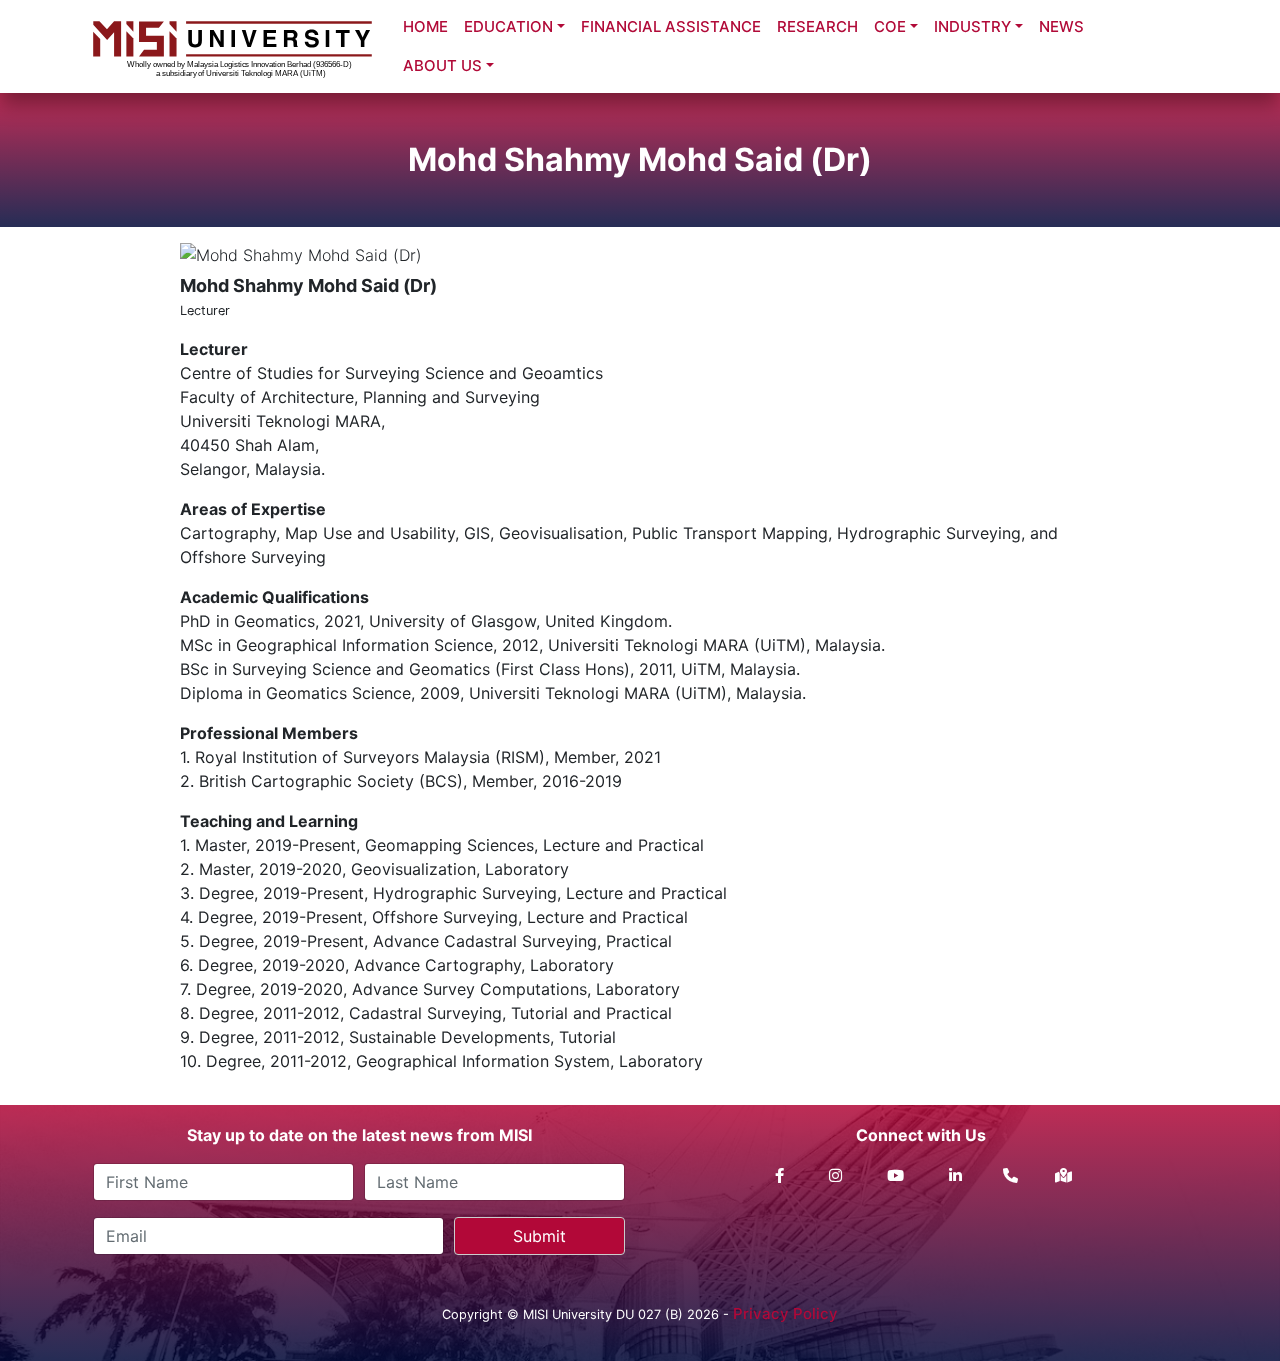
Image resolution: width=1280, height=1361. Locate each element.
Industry (972, 26)
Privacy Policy (785, 1313)
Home (425, 26)
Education (508, 26)
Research (817, 26)
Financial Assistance (671, 26)
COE (890, 26)
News (1061, 26)
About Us (442, 65)
